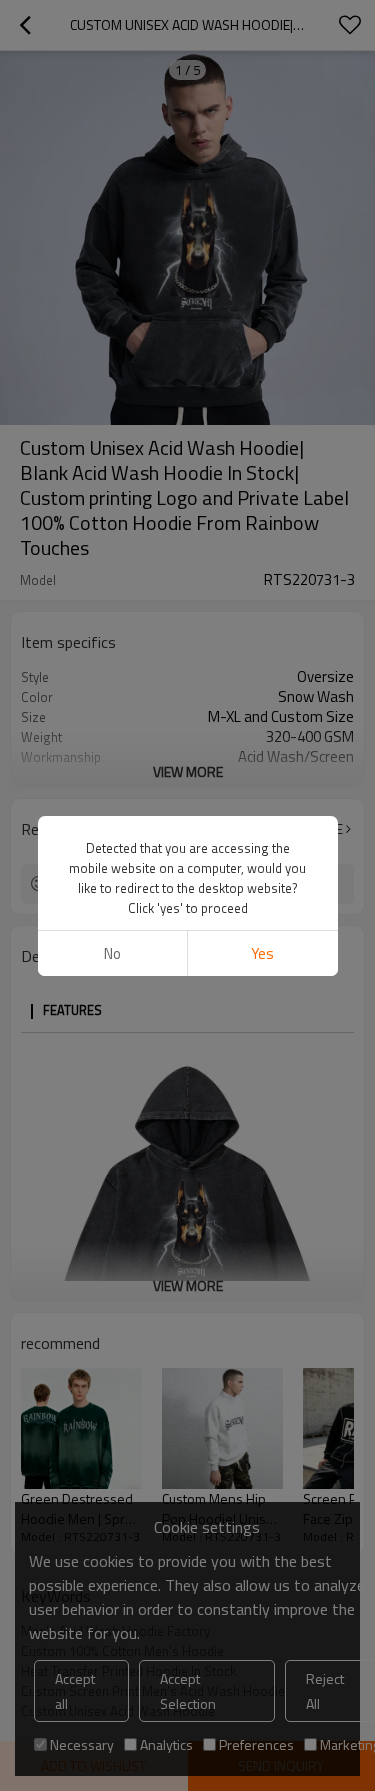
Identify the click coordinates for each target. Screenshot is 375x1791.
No (112, 953)
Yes (262, 953)
